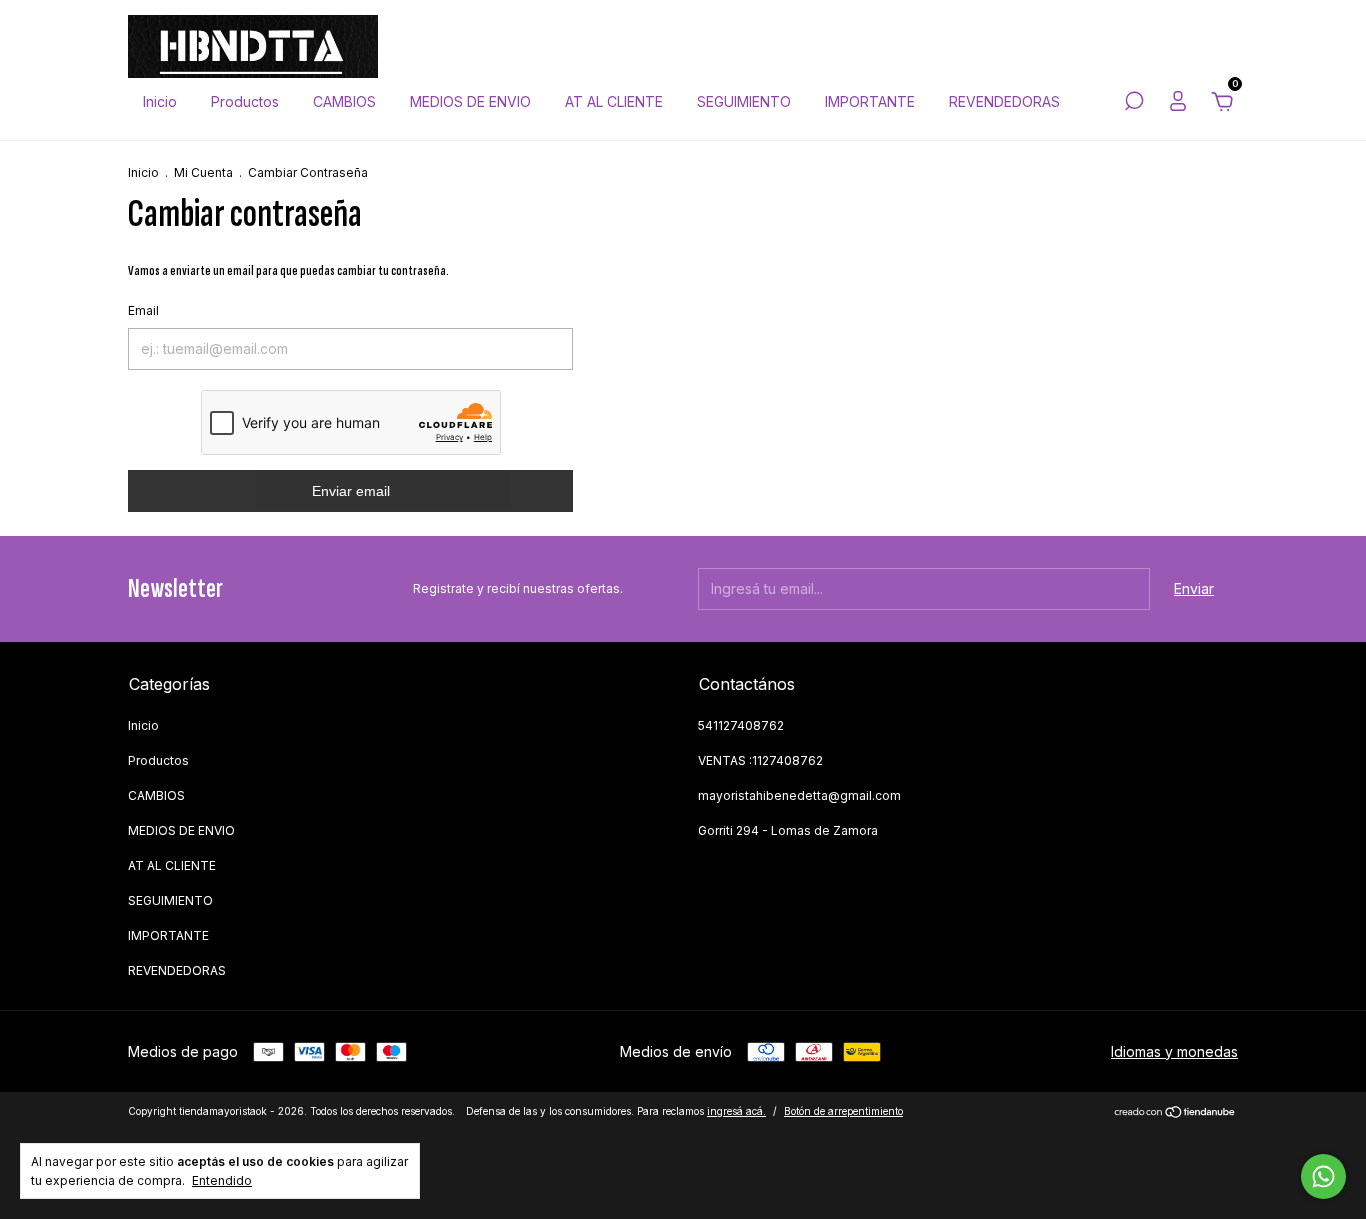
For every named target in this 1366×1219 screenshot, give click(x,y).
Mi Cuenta (203, 172)
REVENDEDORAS (1004, 101)
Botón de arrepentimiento (843, 1111)
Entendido (222, 1180)
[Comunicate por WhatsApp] (1323, 1176)
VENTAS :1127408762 (760, 760)
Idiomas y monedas (1174, 1051)
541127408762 (741, 725)
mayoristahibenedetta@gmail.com (799, 795)
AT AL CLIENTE (614, 101)
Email (143, 310)
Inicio (160, 101)
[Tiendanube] (1175, 1113)
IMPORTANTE (870, 101)
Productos (245, 101)
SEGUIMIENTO (744, 101)
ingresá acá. (736, 1111)
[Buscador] (1134, 103)
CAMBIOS (344, 101)
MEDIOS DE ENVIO (470, 101)
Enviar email (351, 491)
